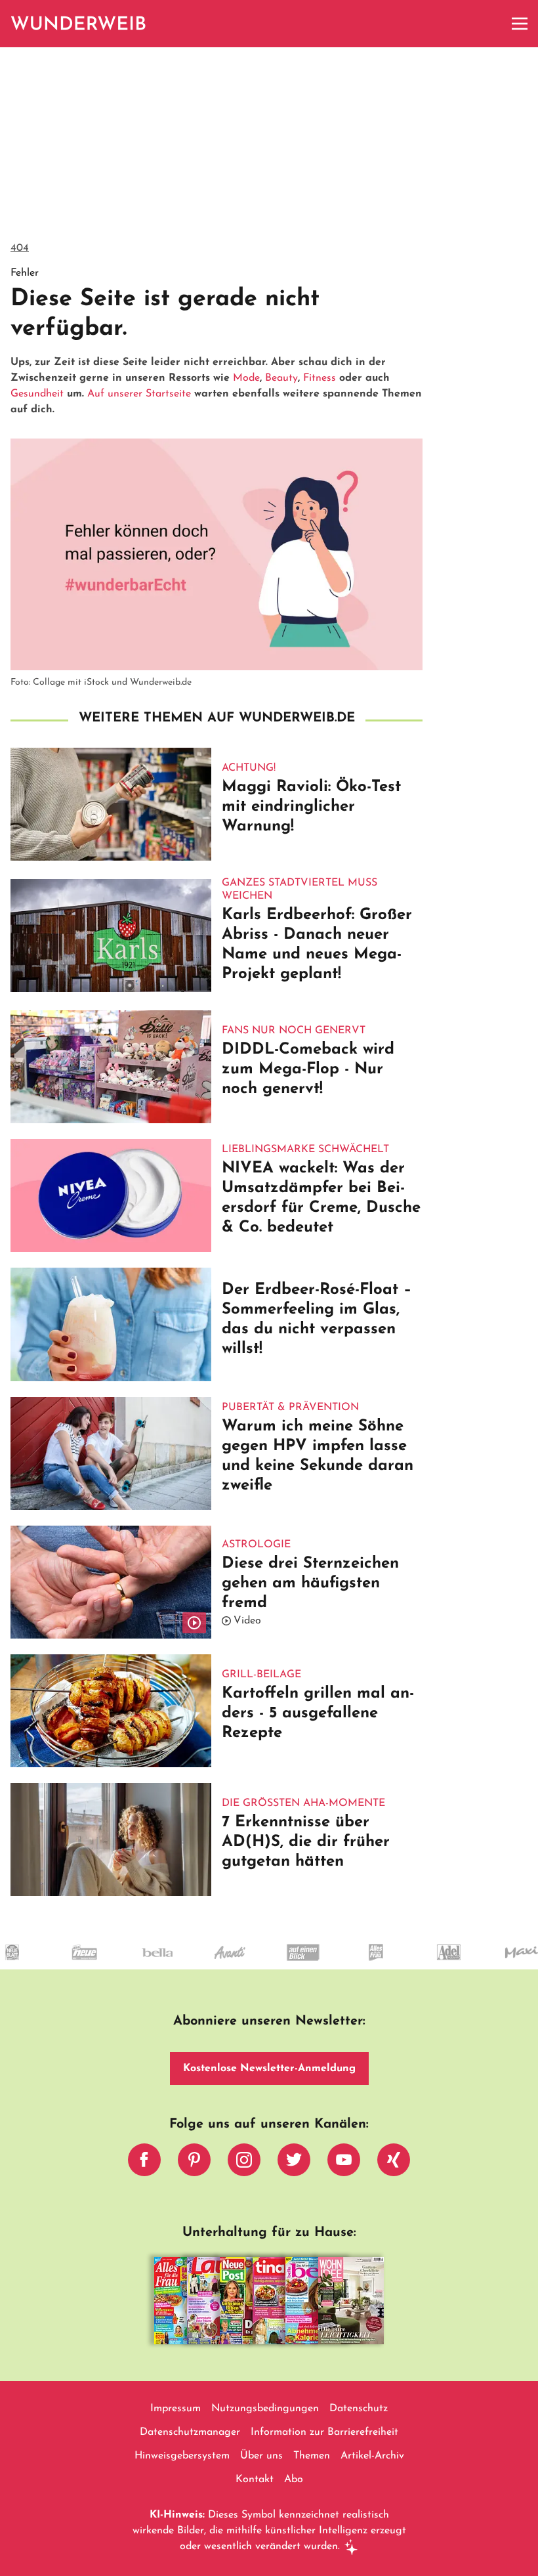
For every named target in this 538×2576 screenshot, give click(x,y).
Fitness (320, 378)
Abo (294, 2479)
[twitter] (294, 2163)
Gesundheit (37, 394)
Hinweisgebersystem (182, 2456)
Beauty (281, 378)
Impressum (176, 2409)
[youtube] (344, 2163)
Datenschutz (359, 2409)
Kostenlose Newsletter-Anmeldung (269, 2069)
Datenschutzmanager (190, 2432)
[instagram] (244, 2163)
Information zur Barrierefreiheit (324, 2432)
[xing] (394, 2163)
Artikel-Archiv (372, 2456)
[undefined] (39, 1964)
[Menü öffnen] (520, 24)
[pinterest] (194, 2163)
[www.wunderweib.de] (79, 24)
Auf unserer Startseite (139, 394)
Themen (312, 2456)
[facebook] (144, 2163)
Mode (246, 378)
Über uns (261, 2456)
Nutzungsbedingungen (265, 2409)
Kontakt (255, 2479)
